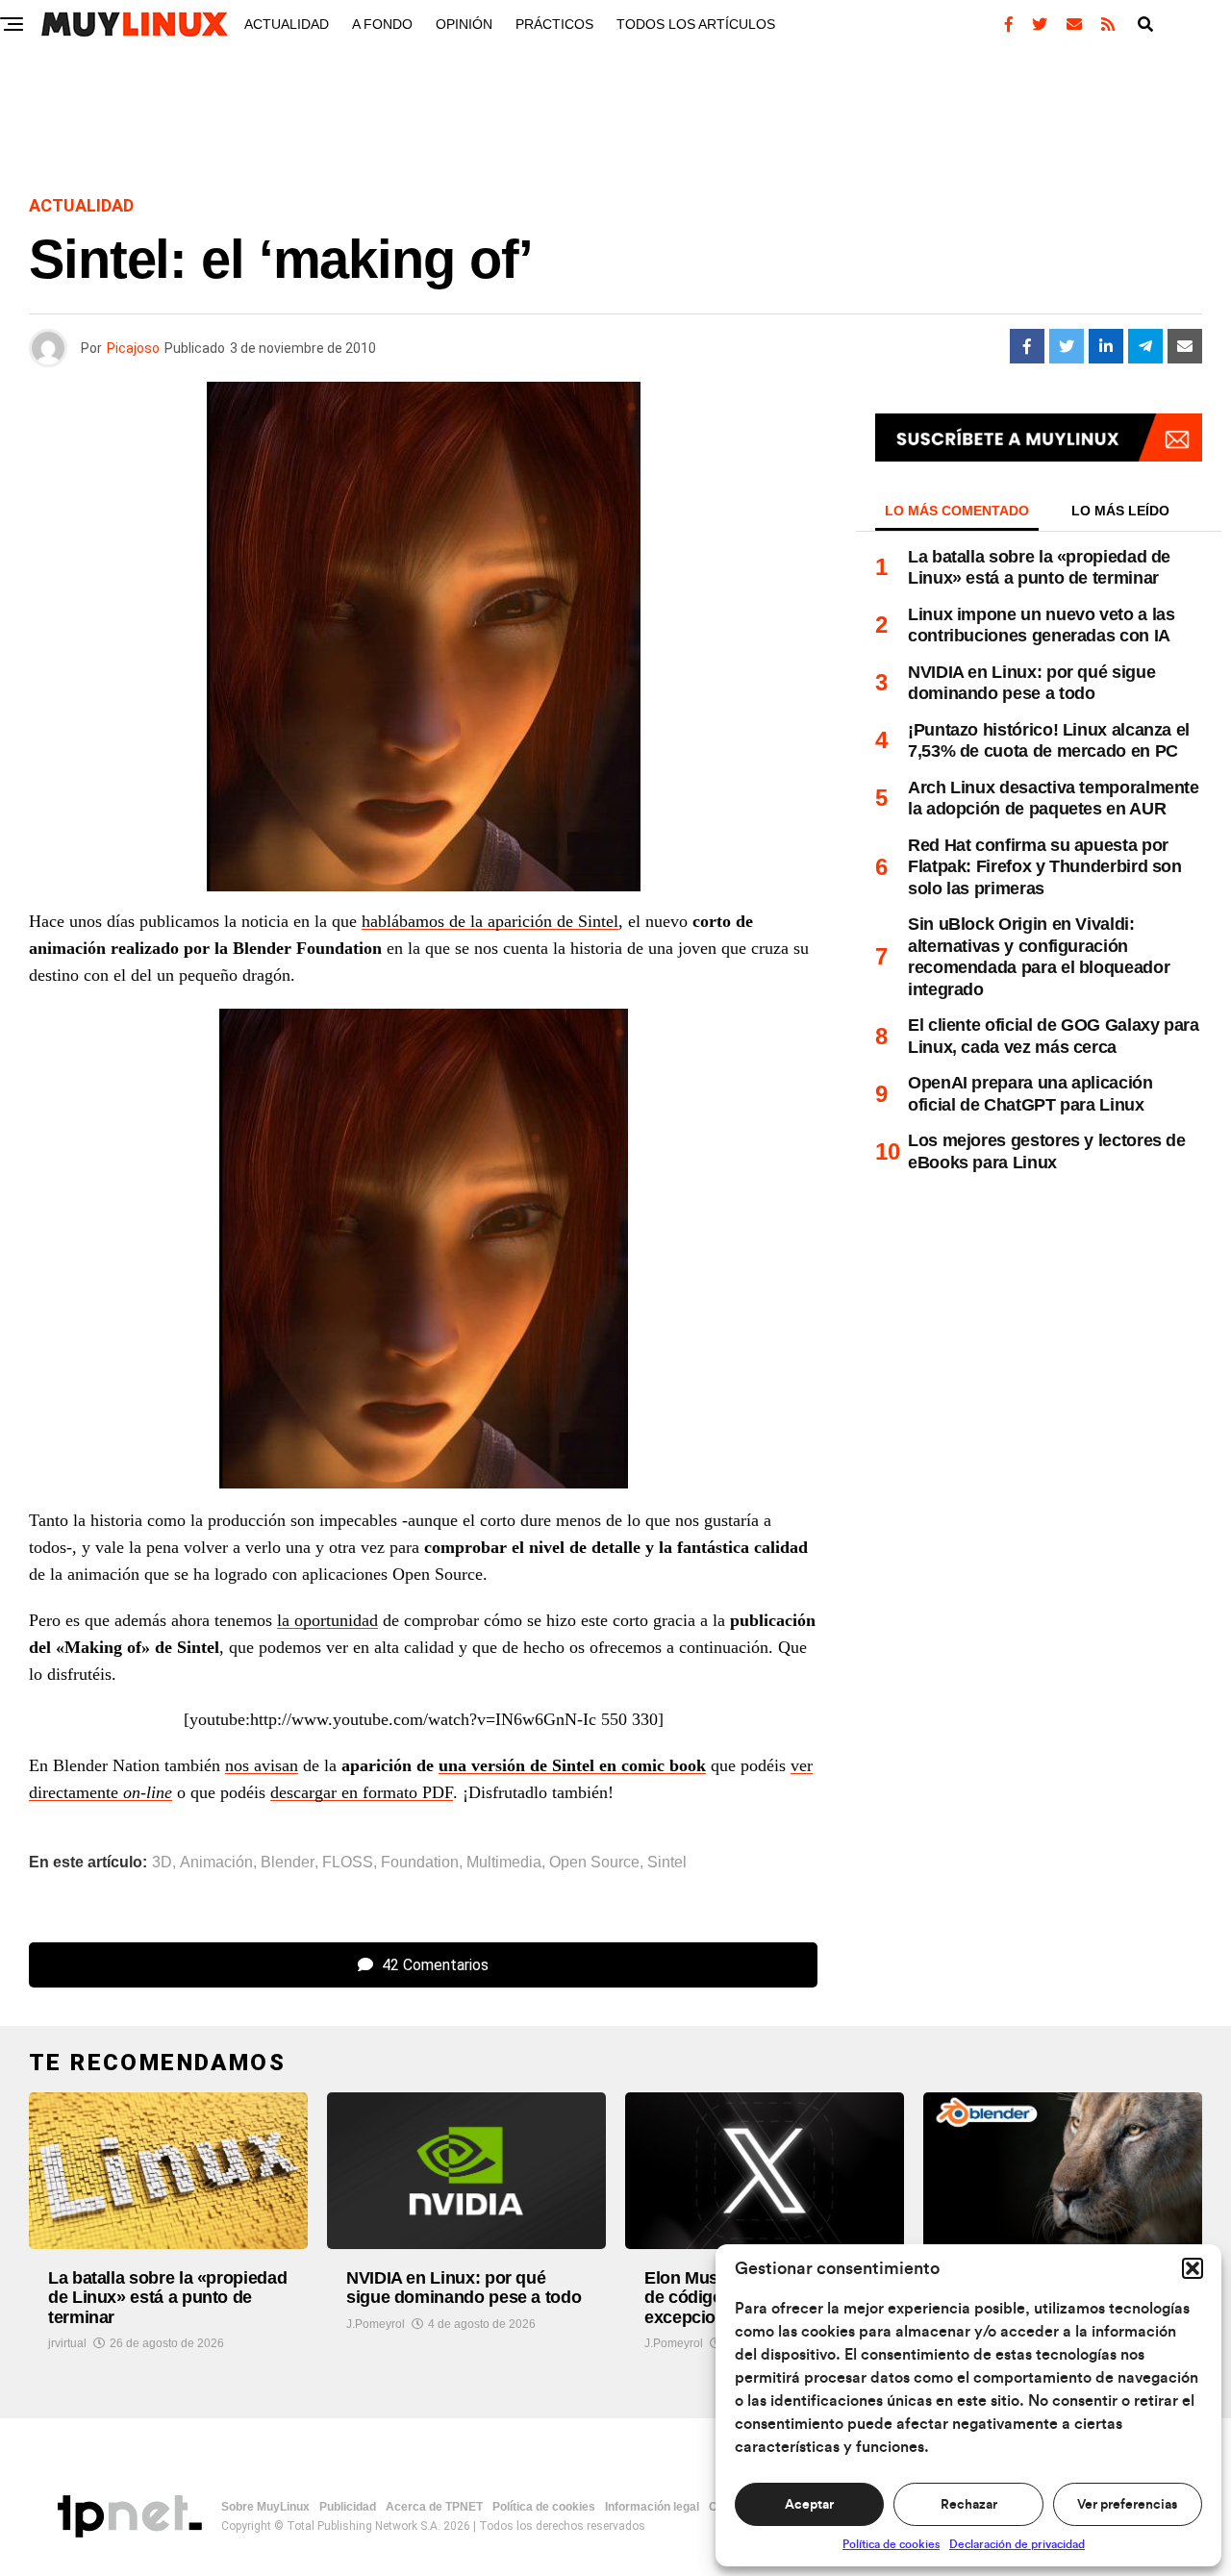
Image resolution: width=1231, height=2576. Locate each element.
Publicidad (348, 2507)
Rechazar (969, 2505)
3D (162, 1863)
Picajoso (133, 348)
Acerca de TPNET (434, 2507)
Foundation (420, 1863)
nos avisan (262, 1765)
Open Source (594, 1863)
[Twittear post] (1067, 346)
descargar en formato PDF (362, 1792)
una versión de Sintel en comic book (572, 1765)
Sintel (667, 1863)
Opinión (464, 24)
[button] (1193, 2268)
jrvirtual (67, 2343)
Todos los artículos (696, 24)
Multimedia (504, 1863)
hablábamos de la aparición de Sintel (490, 921)
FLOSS (348, 1863)
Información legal (652, 2507)
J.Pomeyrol (376, 2324)
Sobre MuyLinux (265, 2507)
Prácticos (554, 24)
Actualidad (287, 24)
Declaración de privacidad (1017, 2544)
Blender (288, 1863)
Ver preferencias (1127, 2505)
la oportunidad (327, 1620)
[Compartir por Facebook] (1027, 346)
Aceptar (809, 2505)
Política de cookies (891, 2544)
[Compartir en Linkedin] (1106, 346)
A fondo (382, 24)
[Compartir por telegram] (1145, 346)
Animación (216, 1863)
